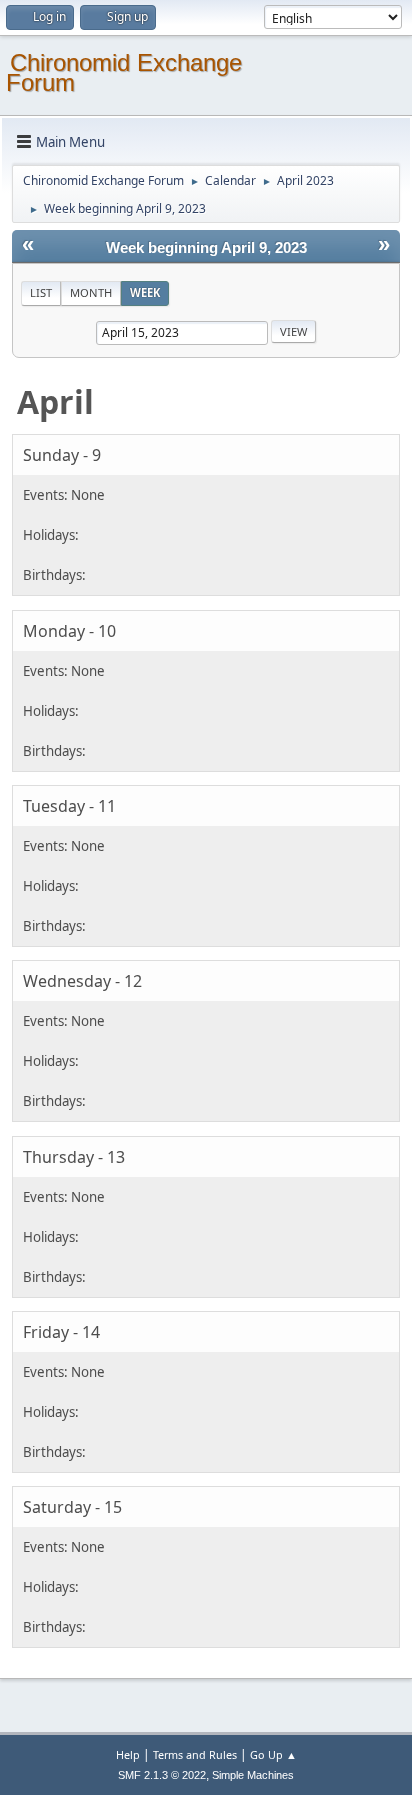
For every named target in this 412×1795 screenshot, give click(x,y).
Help (128, 1754)
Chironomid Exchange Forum (124, 72)
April (55, 401)
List (41, 292)
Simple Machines (253, 1775)
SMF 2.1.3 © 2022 (162, 1775)
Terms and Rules (195, 1754)
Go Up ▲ (273, 1754)
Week (145, 292)
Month (91, 292)
